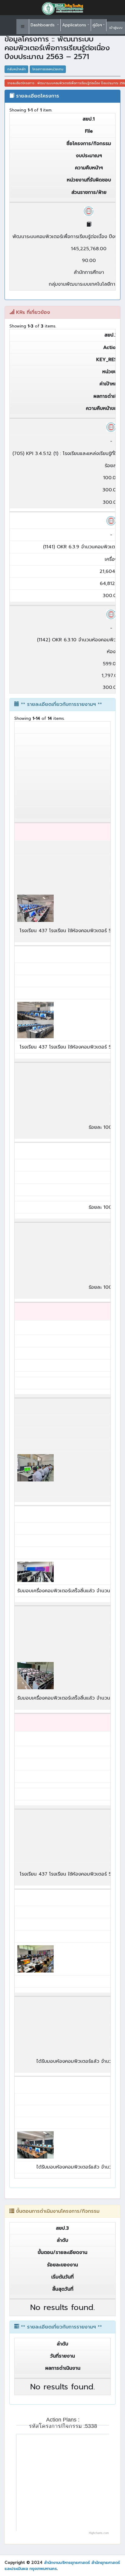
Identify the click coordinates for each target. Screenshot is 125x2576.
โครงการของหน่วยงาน (48, 69)
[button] (23, 27)
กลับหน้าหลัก (17, 69)
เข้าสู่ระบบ (116, 28)
